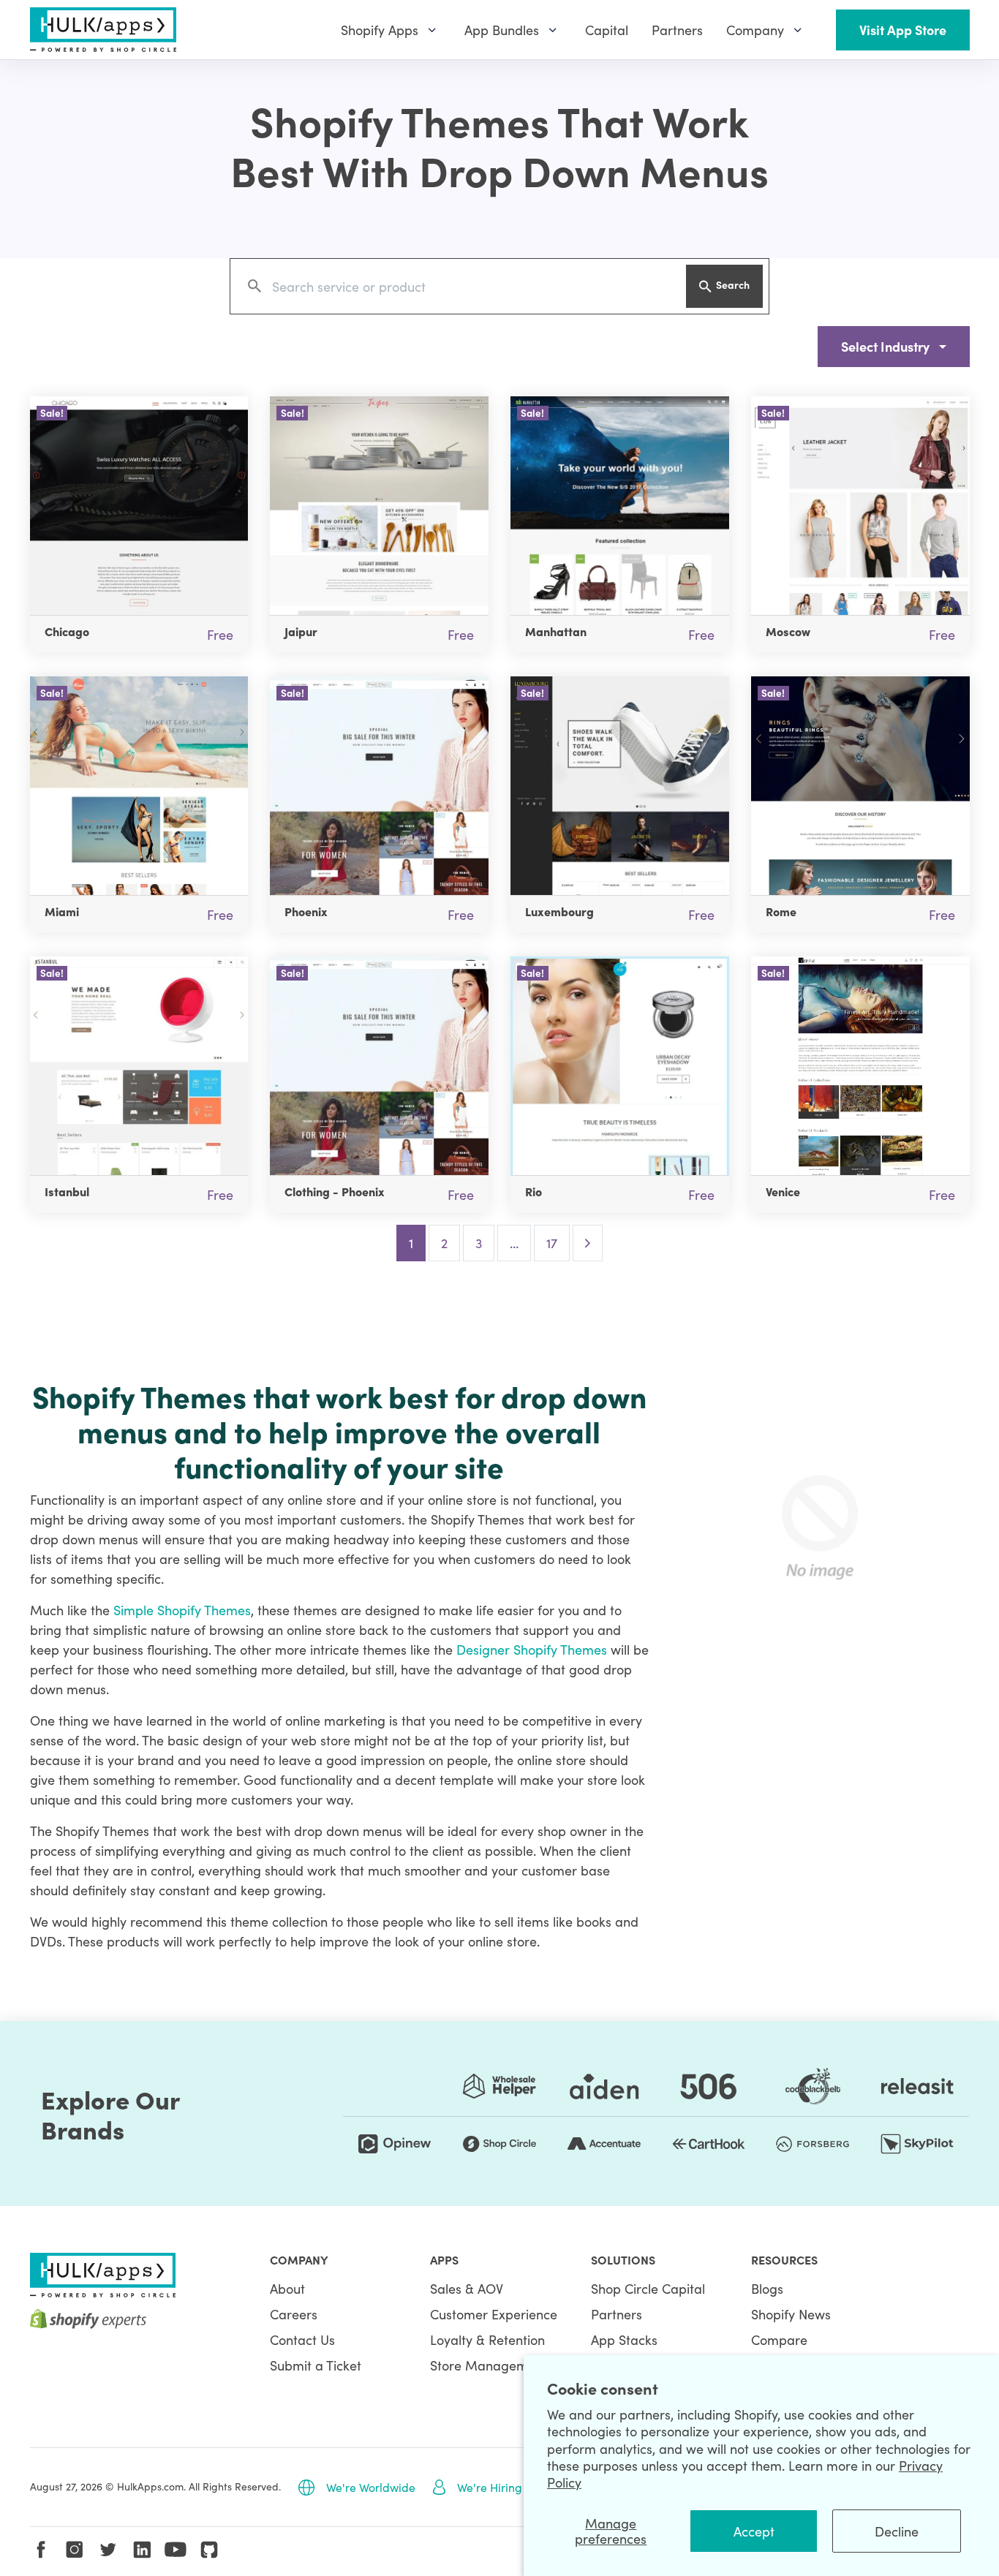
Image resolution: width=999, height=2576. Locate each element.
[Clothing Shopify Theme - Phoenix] (379, 1066)
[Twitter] (108, 2550)
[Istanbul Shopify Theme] (139, 1066)
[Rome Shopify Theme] (860, 786)
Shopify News (791, 2314)
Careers (294, 2314)
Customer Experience (494, 2314)
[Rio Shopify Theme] (620, 1066)
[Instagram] (75, 2550)
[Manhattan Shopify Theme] (620, 506)
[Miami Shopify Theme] (139, 786)
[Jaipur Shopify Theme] (379, 506)
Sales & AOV (467, 2288)
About (287, 2288)
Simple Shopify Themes (182, 1610)
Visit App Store (903, 30)
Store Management (489, 2365)
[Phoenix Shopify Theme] (379, 786)
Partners (617, 2314)
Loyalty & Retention (487, 2339)
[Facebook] (41, 2550)
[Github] (209, 2550)
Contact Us (302, 2339)
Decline (897, 2531)
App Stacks (624, 2339)
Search (733, 284)
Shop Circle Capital (648, 2288)
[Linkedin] (142, 2550)
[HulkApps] (103, 30)
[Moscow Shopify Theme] (860, 506)
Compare (779, 2339)
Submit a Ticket (316, 2365)
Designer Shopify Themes (532, 1649)
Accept (754, 2531)
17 (552, 1243)
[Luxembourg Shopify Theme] (620, 786)
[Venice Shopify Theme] (860, 1066)
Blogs (767, 2288)
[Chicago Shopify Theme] (139, 506)
